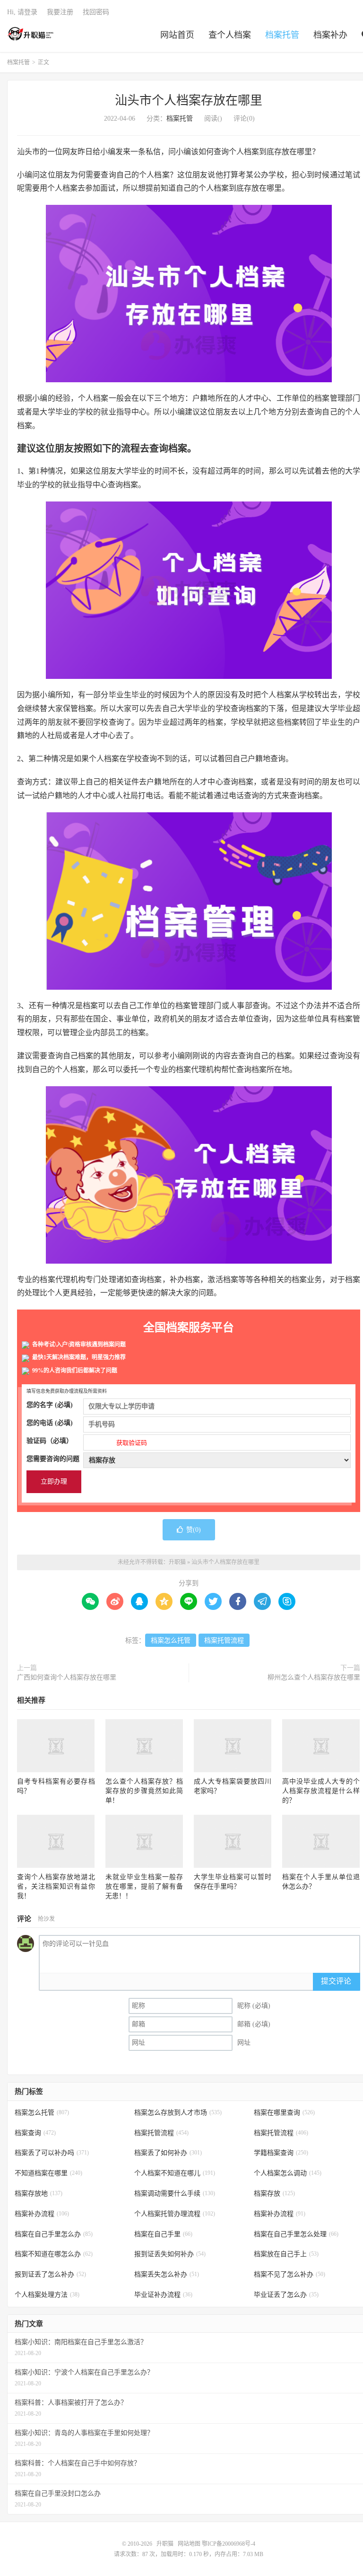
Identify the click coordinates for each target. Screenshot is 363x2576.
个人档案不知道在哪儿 (175, 2173)
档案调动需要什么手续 (175, 2194)
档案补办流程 (42, 2214)
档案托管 (282, 35)
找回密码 (96, 12)
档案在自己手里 (163, 2234)
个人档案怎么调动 (288, 2173)
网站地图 (189, 2544)
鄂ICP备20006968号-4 (229, 2544)
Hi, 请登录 (22, 12)
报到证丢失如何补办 (170, 2254)
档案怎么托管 (171, 1640)
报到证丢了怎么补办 (50, 2274)
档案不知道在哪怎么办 (54, 2254)
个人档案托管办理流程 (175, 2214)
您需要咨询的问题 (53, 1459)
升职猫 (31, 34)
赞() (194, 1530)
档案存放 (274, 2194)
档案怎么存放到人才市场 (178, 2113)
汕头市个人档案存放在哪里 (189, 101)
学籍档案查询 (281, 2153)
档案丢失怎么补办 (167, 2274)
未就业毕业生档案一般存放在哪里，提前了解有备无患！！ (144, 1886)
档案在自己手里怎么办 (54, 2234)
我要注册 (60, 12)
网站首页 (177, 35)
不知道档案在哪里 (48, 2173)
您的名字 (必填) (50, 1405)
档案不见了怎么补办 (290, 2274)
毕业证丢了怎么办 (286, 2295)
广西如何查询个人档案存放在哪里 (67, 1677)
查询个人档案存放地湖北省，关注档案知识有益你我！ (56, 1886)
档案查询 (35, 2133)
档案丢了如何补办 (168, 2153)
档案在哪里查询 (284, 2113)
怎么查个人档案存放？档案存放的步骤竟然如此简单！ (144, 1791)
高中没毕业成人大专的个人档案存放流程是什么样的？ (321, 1791)
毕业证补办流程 (163, 2295)
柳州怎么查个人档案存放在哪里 (314, 1677)
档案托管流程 (224, 1640)
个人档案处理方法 (47, 2295)
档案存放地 (39, 2194)
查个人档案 (230, 35)
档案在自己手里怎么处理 (296, 2234)
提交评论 (336, 1981)
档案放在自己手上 (286, 2254)
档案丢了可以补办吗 (52, 2153)
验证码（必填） (87, 1442)
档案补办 (330, 35)
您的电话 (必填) (50, 1423)
